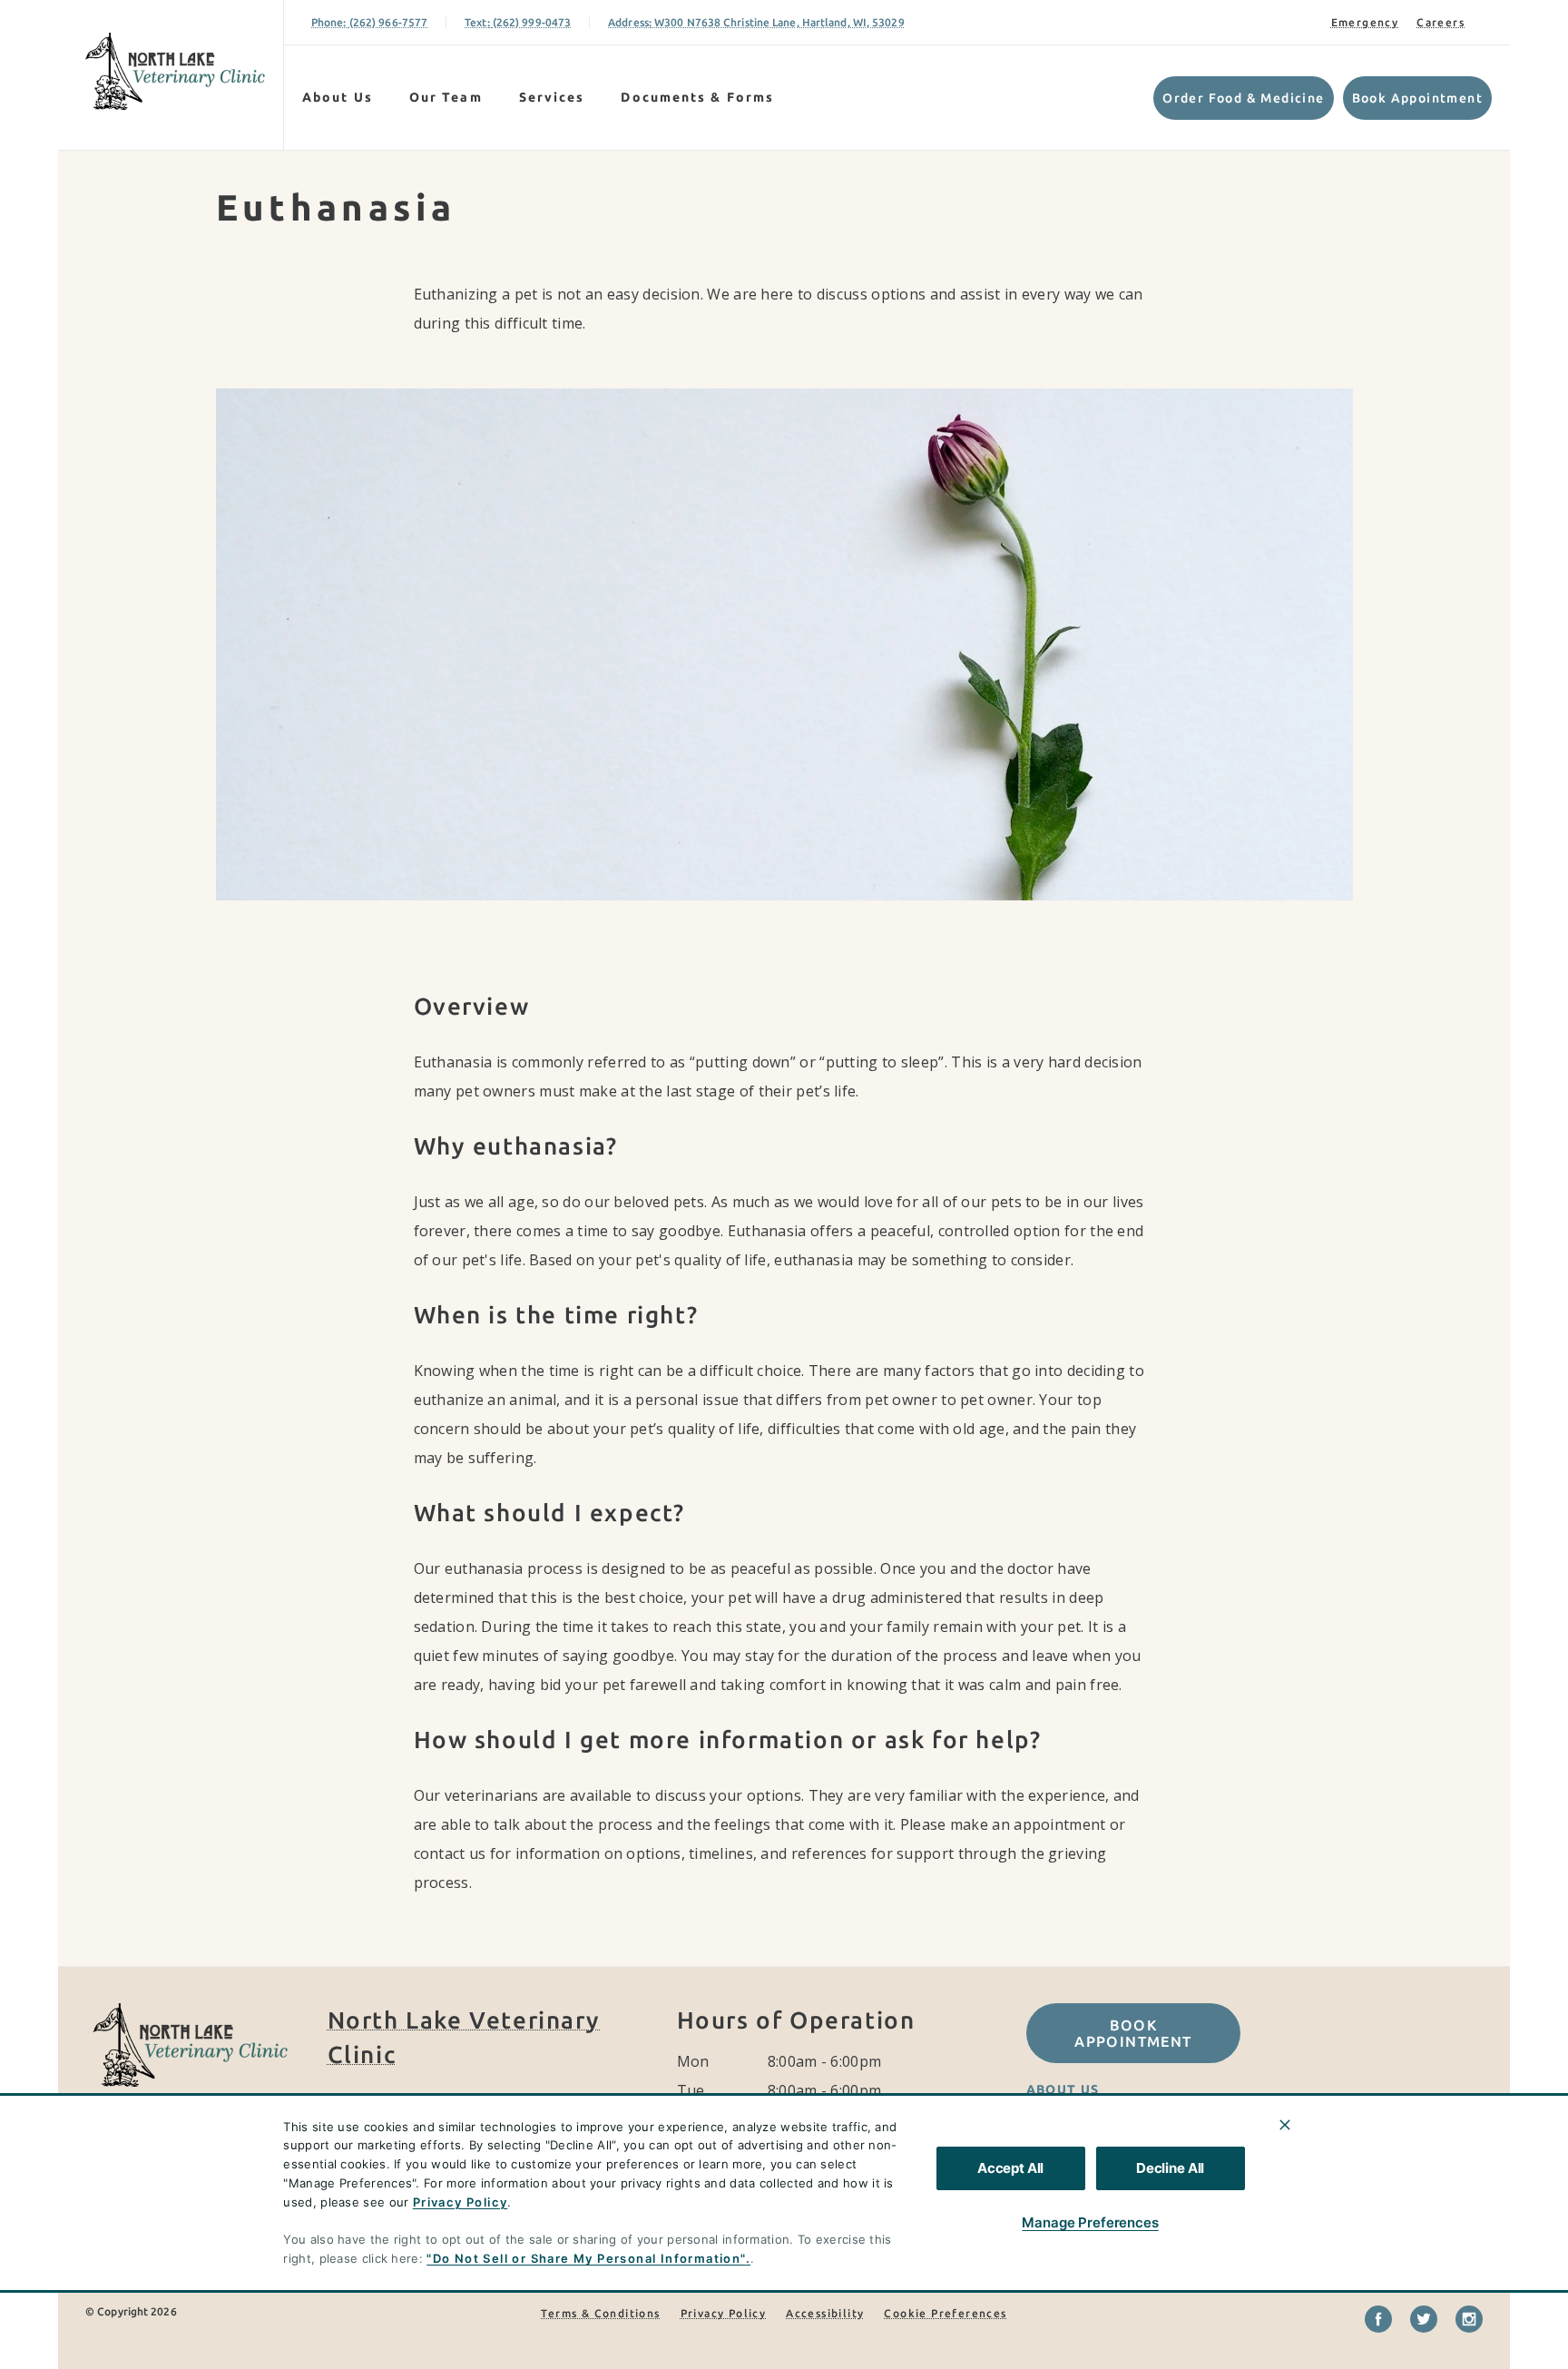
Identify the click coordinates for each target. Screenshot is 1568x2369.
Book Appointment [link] (1417, 98)
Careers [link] (1441, 22)
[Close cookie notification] (1285, 2125)
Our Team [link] (446, 97)
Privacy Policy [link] (724, 2313)
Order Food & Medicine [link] (1243, 98)
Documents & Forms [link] (697, 97)
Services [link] (552, 97)
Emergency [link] (1365, 22)
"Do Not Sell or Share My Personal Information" (586, 2258)
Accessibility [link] (825, 2313)
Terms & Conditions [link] (600, 2313)
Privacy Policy (461, 2202)
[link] (175, 71)
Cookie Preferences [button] (945, 2313)
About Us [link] (338, 97)
